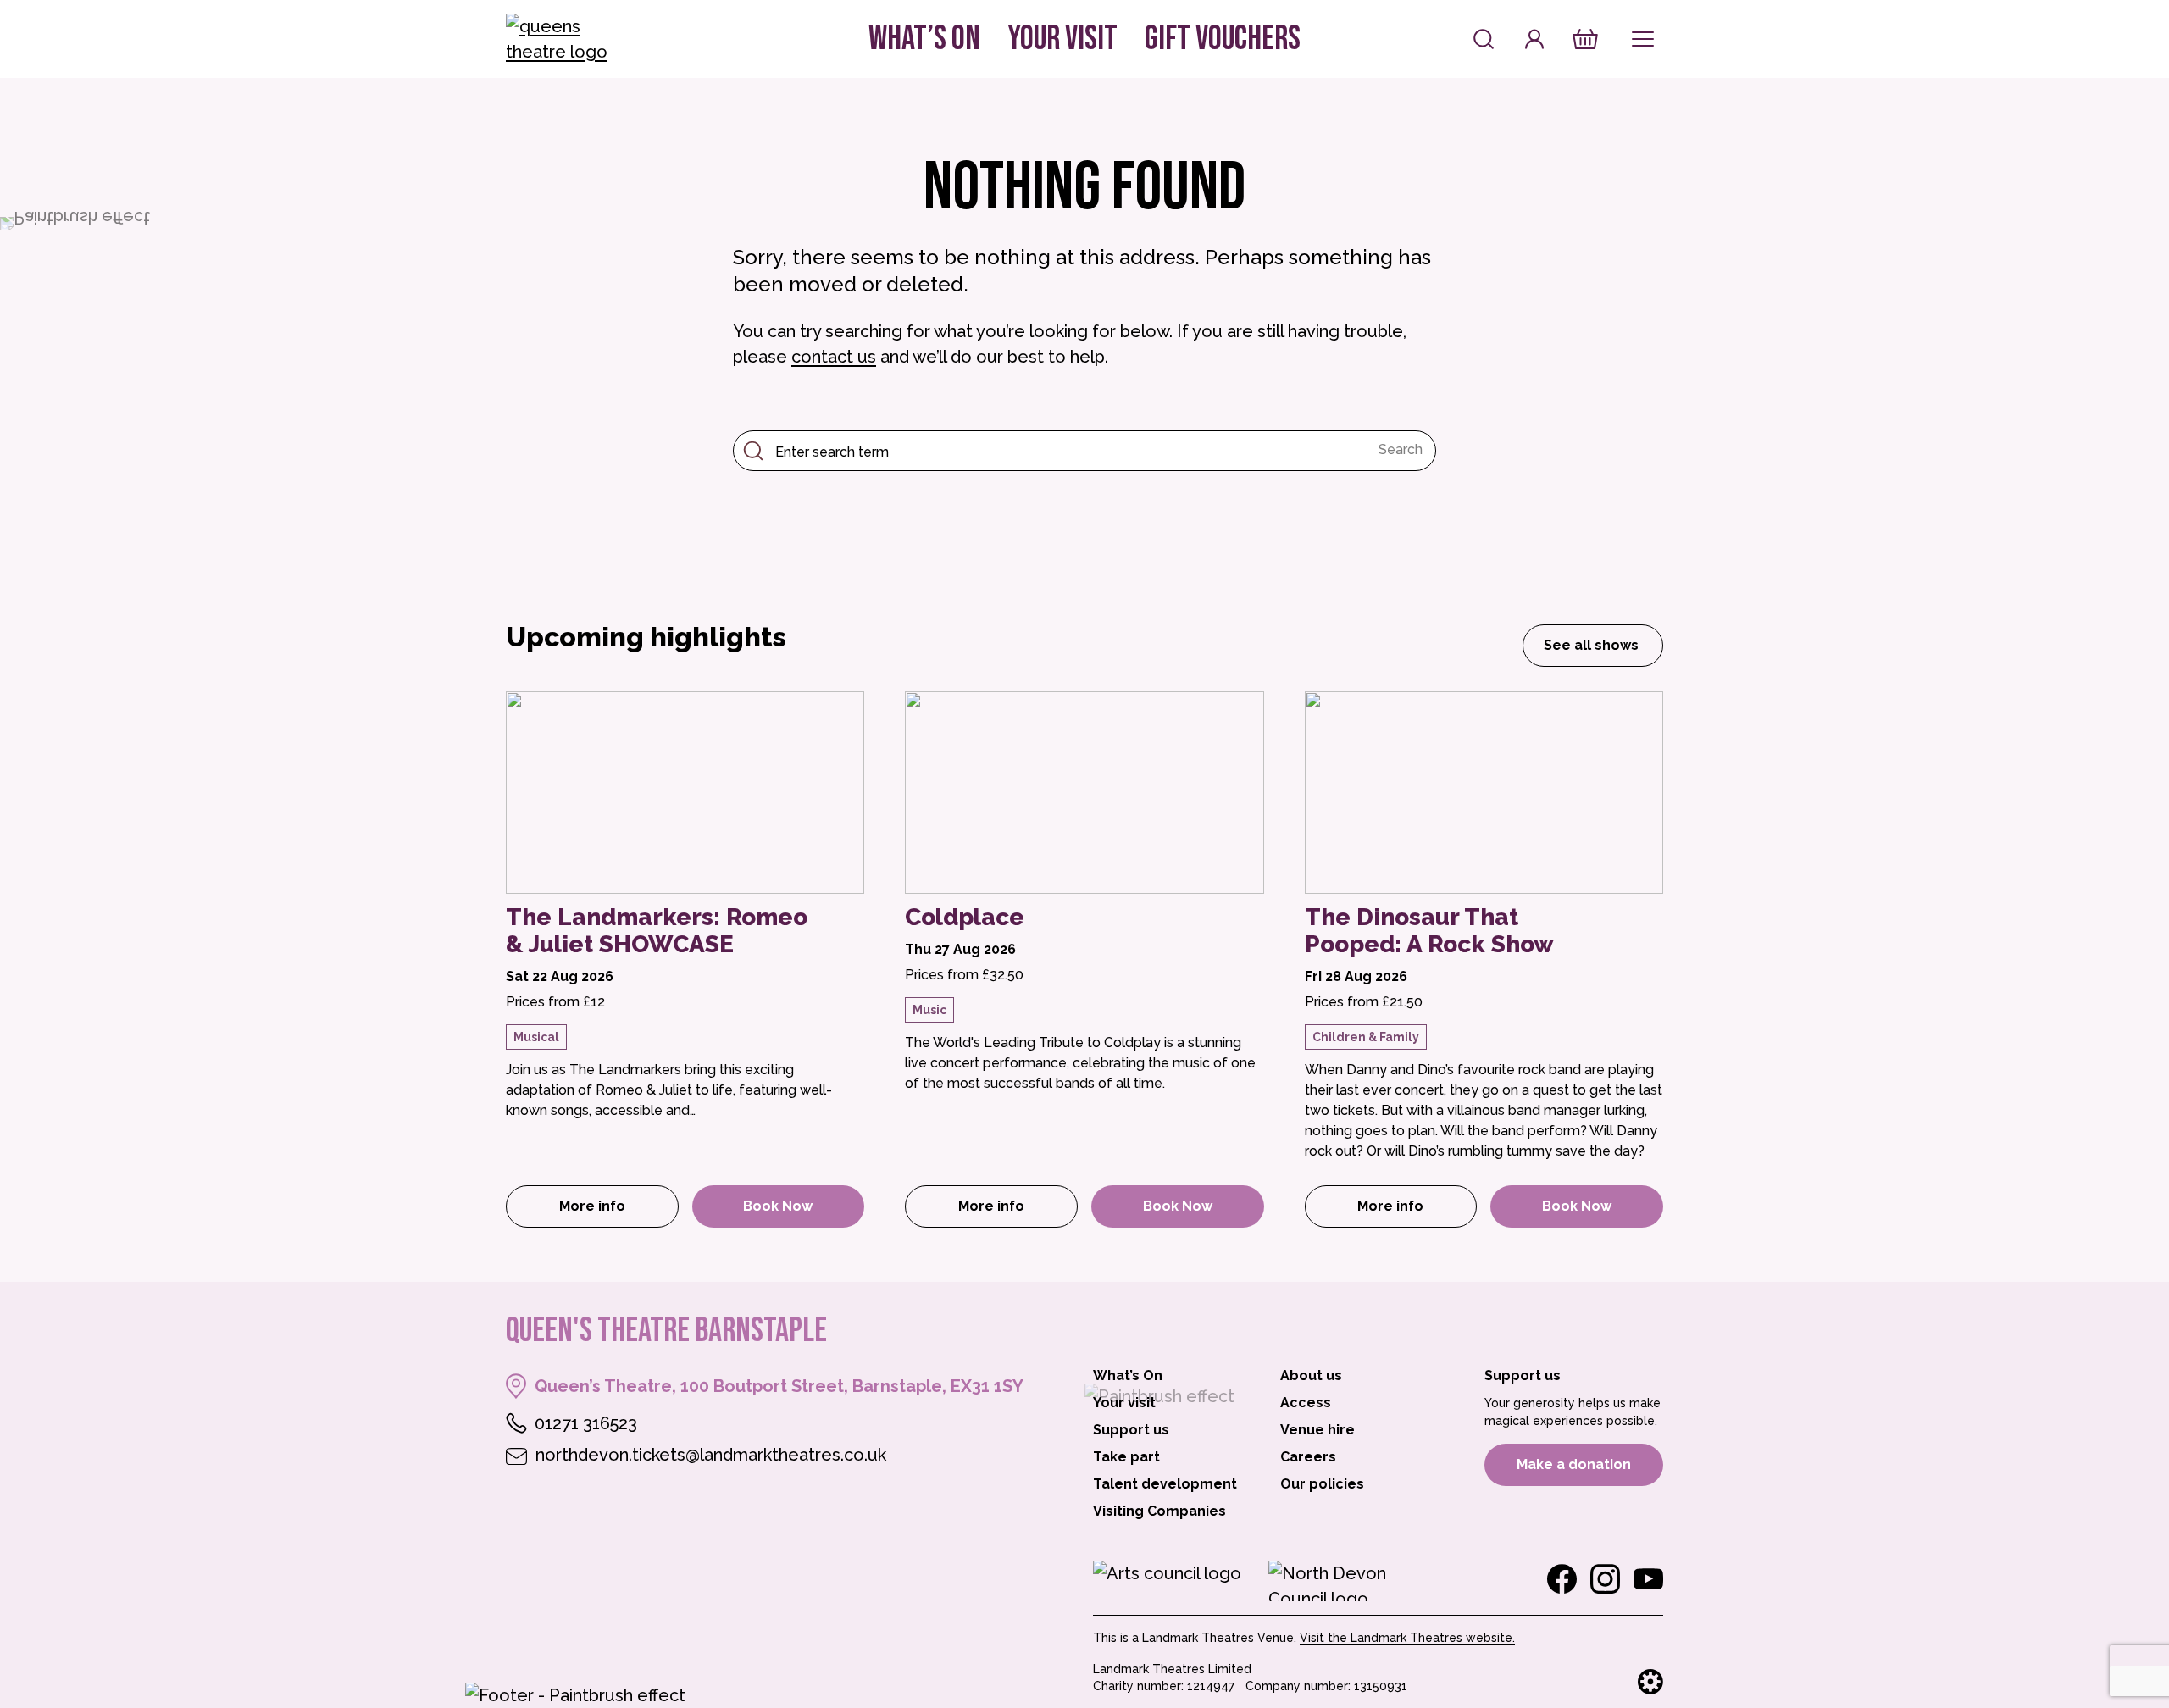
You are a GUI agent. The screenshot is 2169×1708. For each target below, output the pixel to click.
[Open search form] (1484, 39)
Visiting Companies (1159, 1511)
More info (619, 1211)
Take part (1126, 1457)
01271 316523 (586, 1423)
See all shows (1591, 645)
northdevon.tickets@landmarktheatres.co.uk (711, 1455)
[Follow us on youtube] (1648, 1579)
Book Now (778, 1206)
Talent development (1165, 1484)
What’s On (924, 39)
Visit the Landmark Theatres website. (1407, 1638)
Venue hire (1317, 1430)
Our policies (1322, 1484)
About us (1311, 1375)
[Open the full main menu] (1643, 39)
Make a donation (1574, 1464)
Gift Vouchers (1223, 39)
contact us (834, 357)
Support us (1131, 1430)
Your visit (1062, 39)
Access (1306, 1403)
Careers (1308, 1457)
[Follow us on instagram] (1605, 1579)
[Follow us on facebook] (1562, 1579)
